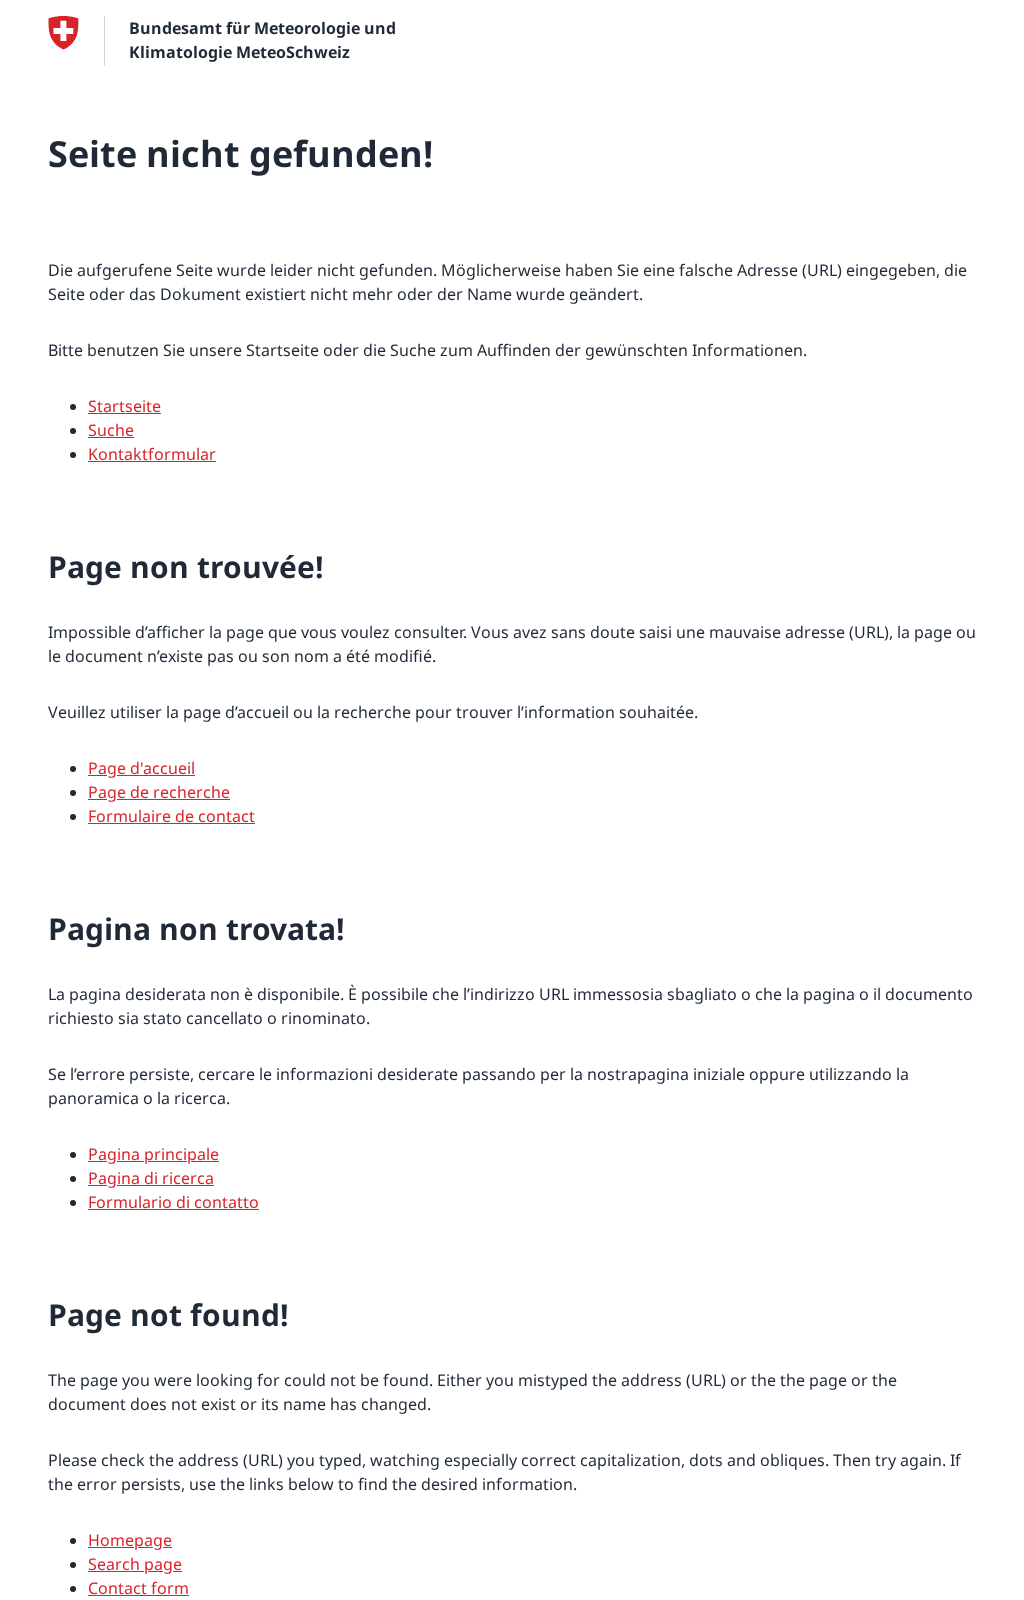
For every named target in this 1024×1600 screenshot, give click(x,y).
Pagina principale (153, 1154)
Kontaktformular (152, 454)
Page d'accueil (141, 768)
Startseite (124, 406)
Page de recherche (159, 792)
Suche (111, 430)
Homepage (130, 1540)
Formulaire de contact (171, 816)
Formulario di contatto (173, 1202)
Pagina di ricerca (151, 1178)
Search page (135, 1564)
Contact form (138, 1588)
